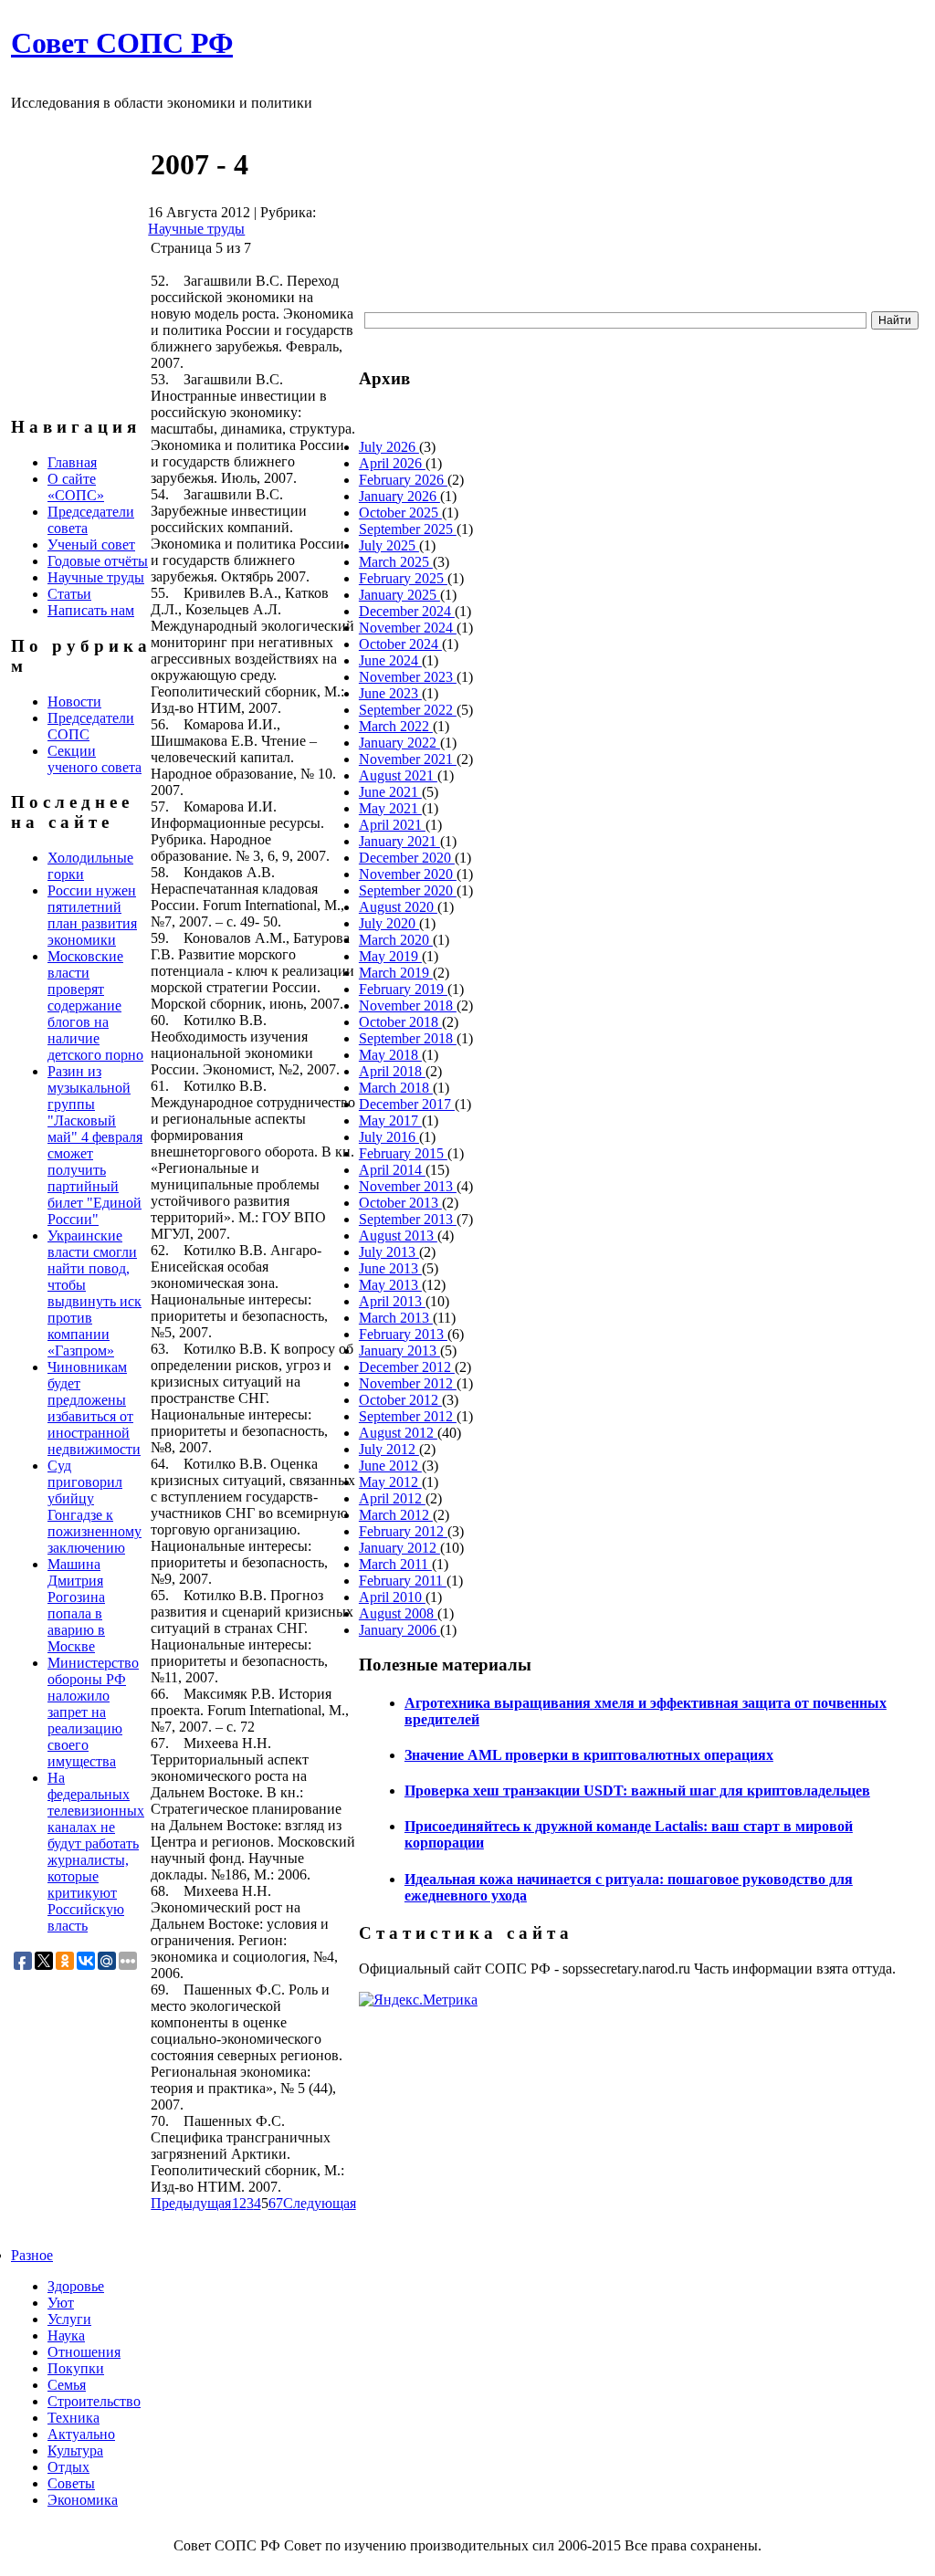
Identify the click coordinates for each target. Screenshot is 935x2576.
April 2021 (392, 825)
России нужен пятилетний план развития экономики (92, 915)
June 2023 (390, 693)
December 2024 (407, 611)
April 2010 (392, 1597)
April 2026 (392, 463)
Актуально (81, 2434)
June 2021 (390, 792)
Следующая (320, 2203)
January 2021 (399, 841)
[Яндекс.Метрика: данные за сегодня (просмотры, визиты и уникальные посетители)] (418, 2000)
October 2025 (400, 513)
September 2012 (408, 1416)
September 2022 (408, 710)
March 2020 (396, 940)
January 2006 (399, 1630)
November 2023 (408, 677)
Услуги (69, 2319)
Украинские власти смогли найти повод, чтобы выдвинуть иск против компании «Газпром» (95, 1293)
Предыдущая (191, 2203)
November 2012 (408, 1383)
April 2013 (392, 1301)
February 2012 (403, 1531)
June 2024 (390, 660)
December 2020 (407, 858)
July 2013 (389, 1252)
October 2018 (400, 1022)
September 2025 (408, 529)
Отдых (68, 2467)
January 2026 (399, 496)
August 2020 (398, 907)
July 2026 (389, 447)
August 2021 (398, 775)
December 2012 (407, 1367)
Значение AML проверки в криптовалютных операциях (589, 1755)
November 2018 (408, 1005)
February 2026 (403, 480)
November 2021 (408, 759)
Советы (71, 2483)
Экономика (83, 2500)
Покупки (76, 2368)
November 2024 (408, 628)
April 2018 (392, 1071)
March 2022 (396, 726)
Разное (32, 2255)
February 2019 (403, 989)
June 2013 (390, 1268)
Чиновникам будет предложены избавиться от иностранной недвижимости (94, 1408)
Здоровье (76, 2286)
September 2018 (408, 1038)
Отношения (84, 2352)
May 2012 (390, 1482)
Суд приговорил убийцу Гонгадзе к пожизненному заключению (95, 1507)
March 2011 (395, 1564)
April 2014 (392, 1170)
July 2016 (389, 1137)
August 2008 (398, 1613)
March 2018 (396, 1088)
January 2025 (399, 595)
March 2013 (396, 1318)
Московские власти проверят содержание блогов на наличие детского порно (95, 1005)
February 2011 (403, 1581)
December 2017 (407, 1104)
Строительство (94, 2401)
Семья (67, 2385)
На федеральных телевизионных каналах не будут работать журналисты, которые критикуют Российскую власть (96, 1852)
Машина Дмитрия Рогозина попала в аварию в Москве (76, 1605)
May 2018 (390, 1055)
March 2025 (396, 562)
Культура (75, 2450)
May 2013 (390, 1285)
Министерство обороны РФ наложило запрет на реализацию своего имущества (93, 1712)
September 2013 (408, 1219)
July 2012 (389, 1449)
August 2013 (398, 1236)
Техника (74, 2418)
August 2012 (398, 1433)
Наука (66, 2335)
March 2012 (396, 1515)
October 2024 (400, 644)
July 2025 (389, 545)
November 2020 (408, 874)
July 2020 (389, 923)
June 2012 (390, 1466)
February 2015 (403, 1153)
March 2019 (396, 973)
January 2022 (399, 743)
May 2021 (390, 808)
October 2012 (400, 1400)
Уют (61, 2303)
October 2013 (400, 1203)
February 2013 (403, 1334)
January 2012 (399, 1548)
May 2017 (390, 1120)
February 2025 (403, 578)
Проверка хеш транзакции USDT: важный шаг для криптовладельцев (637, 1791)
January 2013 (399, 1351)
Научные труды (196, 229)
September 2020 (408, 890)
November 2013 (408, 1186)
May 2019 (390, 956)
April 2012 (392, 1498)
